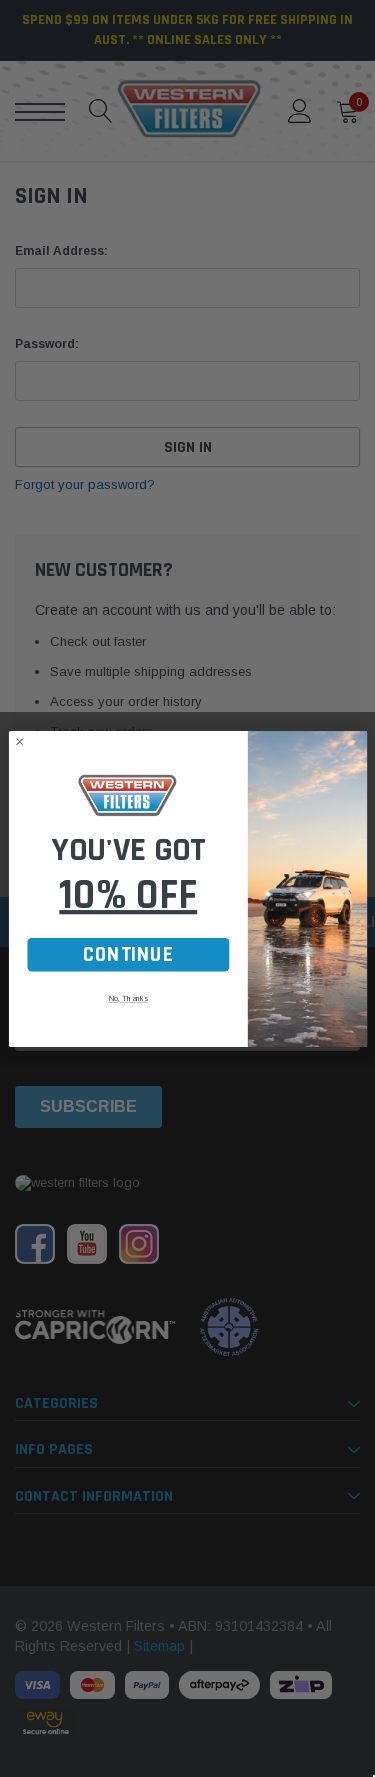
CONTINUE (127, 954)
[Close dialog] (19, 741)
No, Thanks (127, 998)
